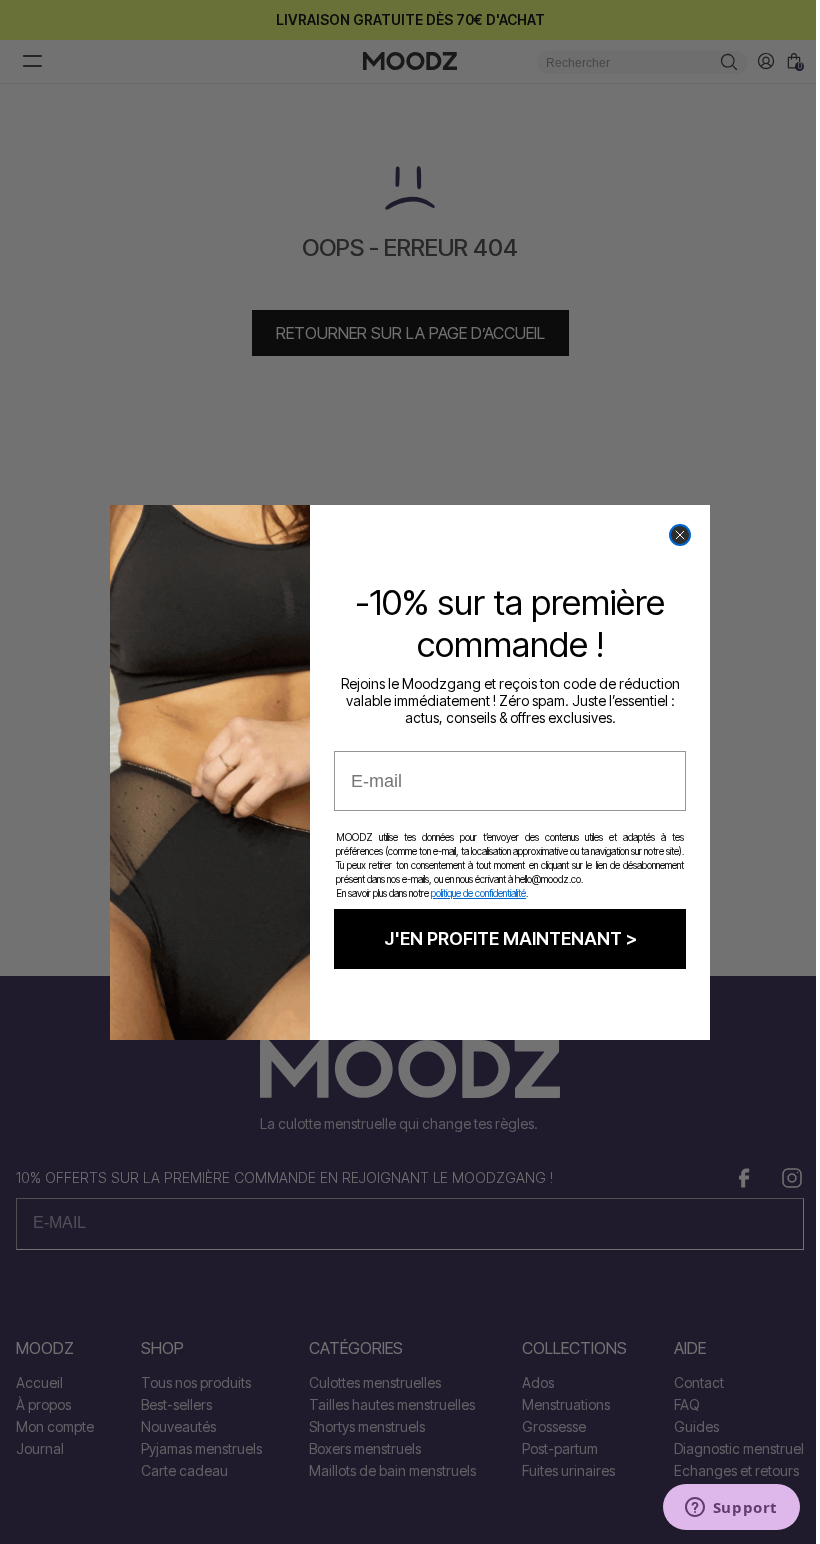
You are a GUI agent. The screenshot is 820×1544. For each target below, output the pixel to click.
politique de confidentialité (478, 893)
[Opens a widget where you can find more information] (731, 1509)
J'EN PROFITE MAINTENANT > (510, 938)
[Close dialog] (680, 535)
